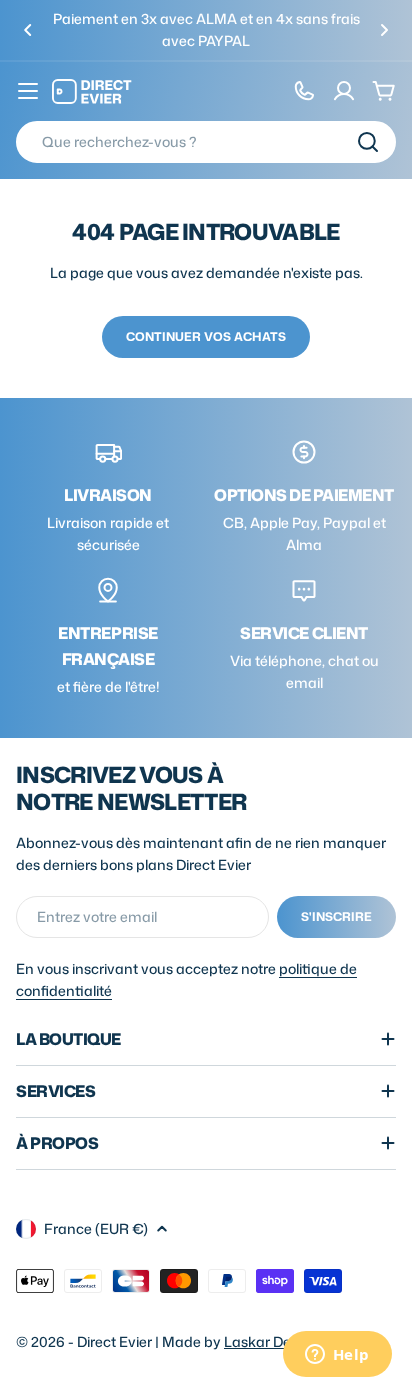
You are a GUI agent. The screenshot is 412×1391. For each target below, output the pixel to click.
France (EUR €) (96, 1228)
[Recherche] (368, 142)
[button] (28, 30)
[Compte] (344, 91)
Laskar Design (271, 1341)
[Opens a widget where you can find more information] (337, 1356)
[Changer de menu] (28, 91)
